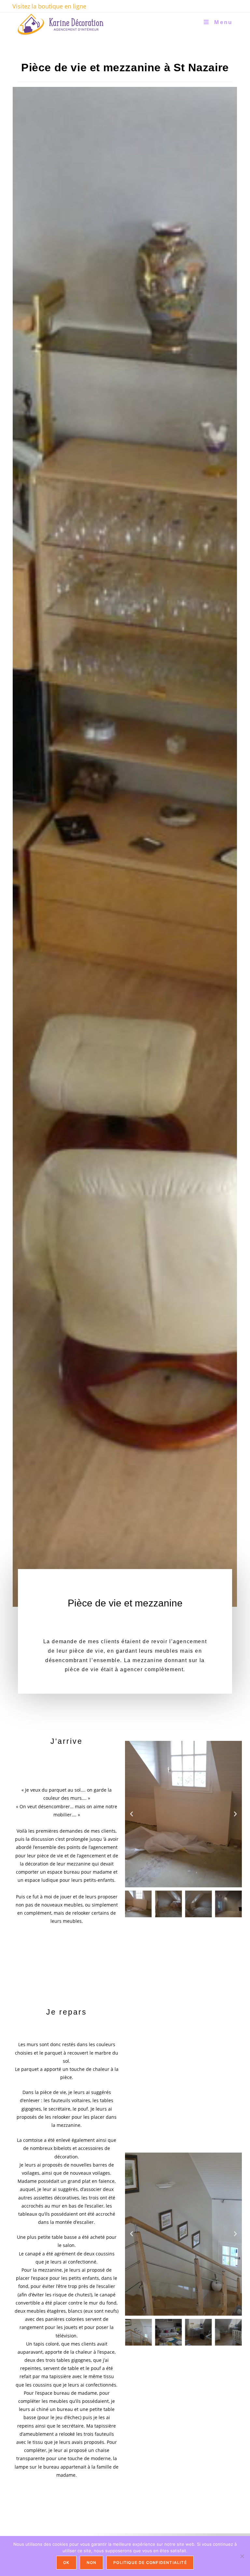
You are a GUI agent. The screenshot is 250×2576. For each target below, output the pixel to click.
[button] (132, 1814)
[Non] (242, 2556)
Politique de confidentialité (150, 2562)
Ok (66, 2562)
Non (92, 2562)
